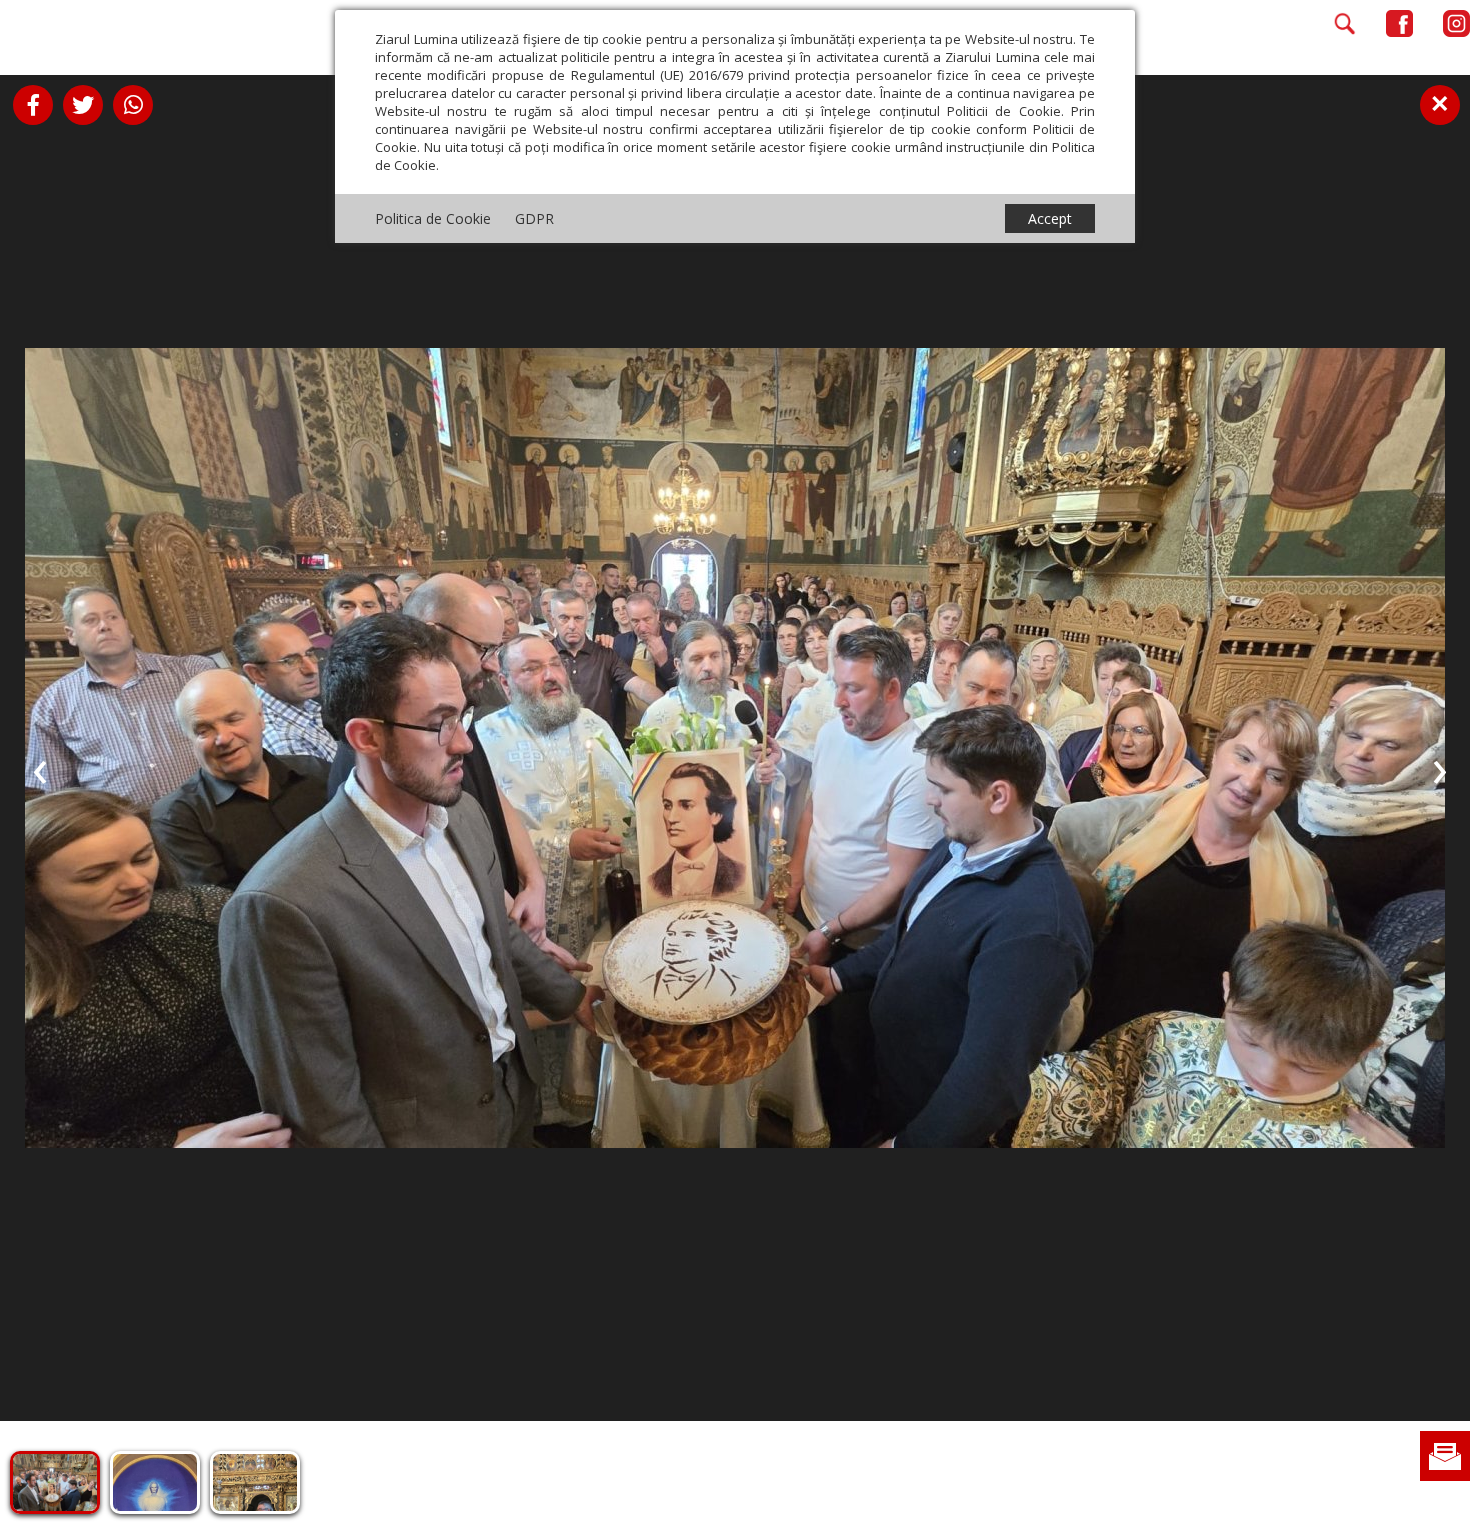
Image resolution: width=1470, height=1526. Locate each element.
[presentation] (40, 768)
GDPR (534, 218)
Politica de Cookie (433, 218)
